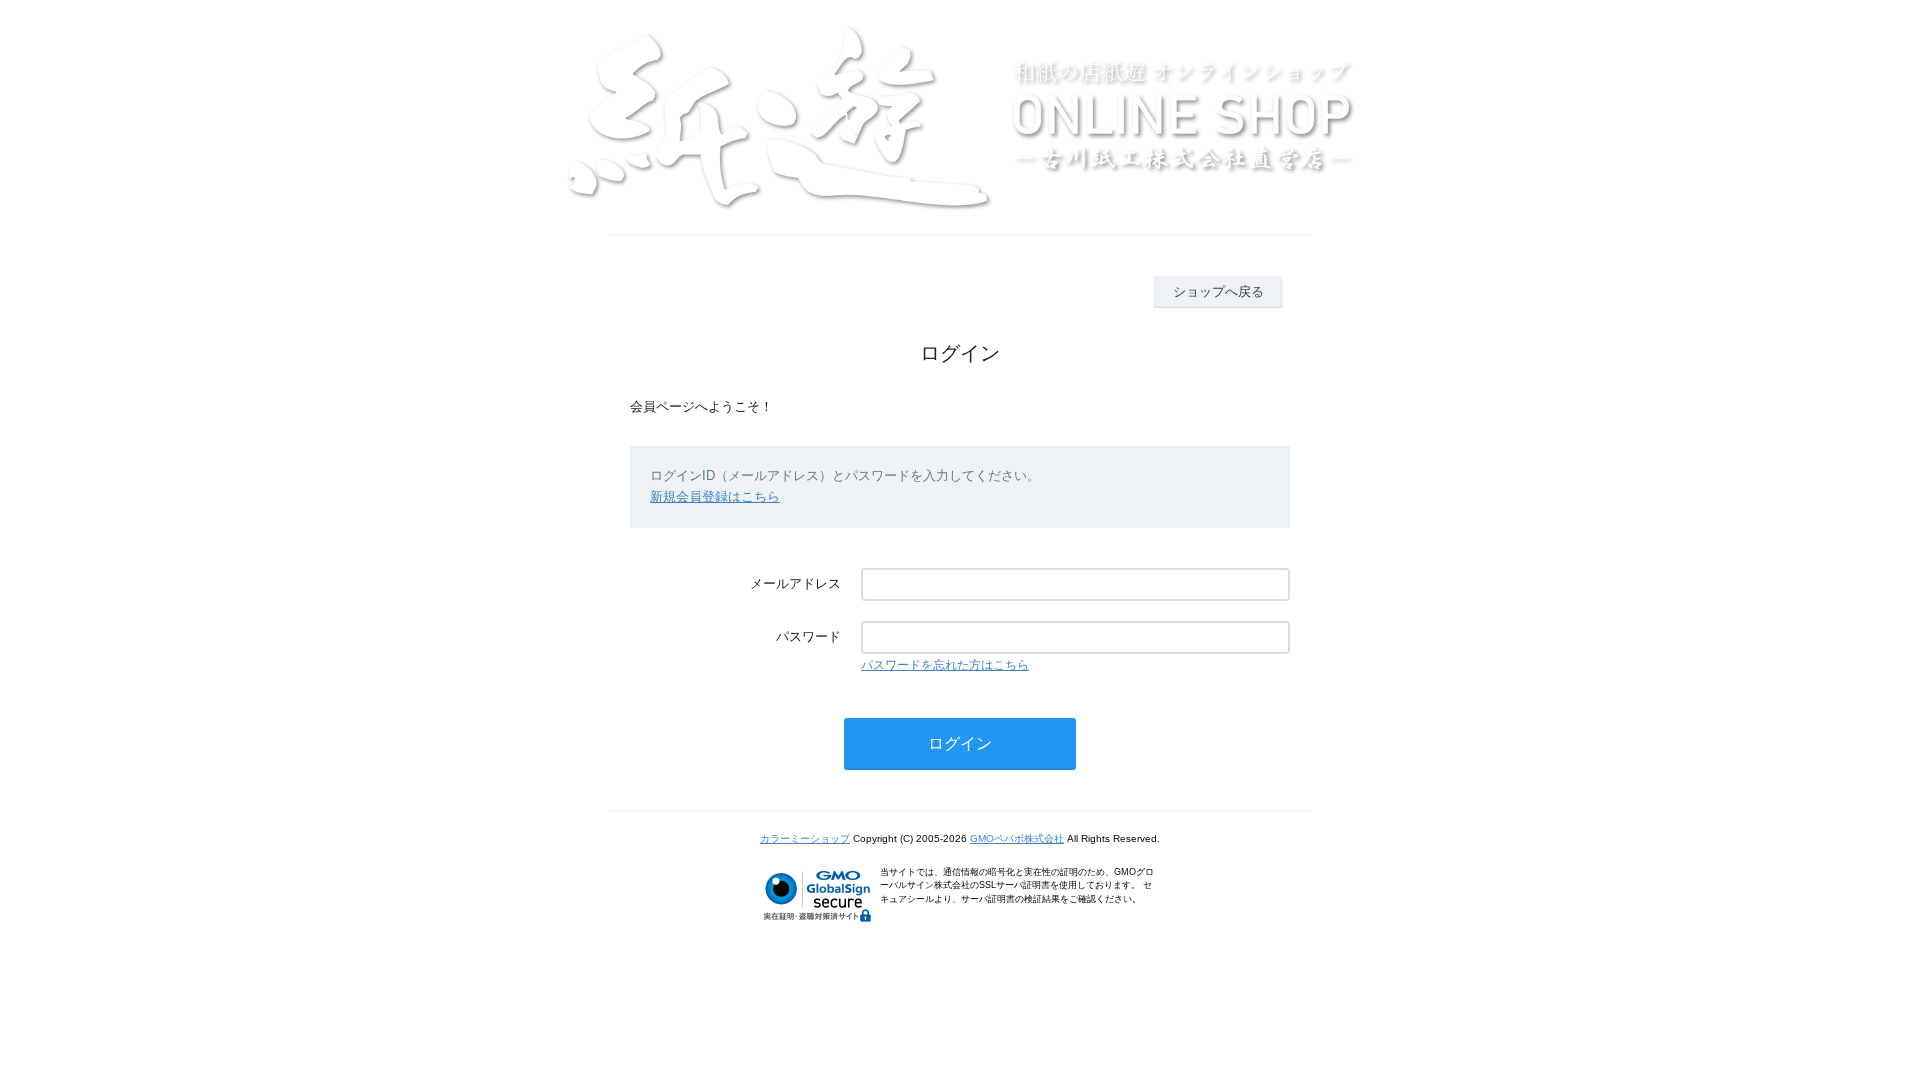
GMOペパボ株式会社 (1017, 838)
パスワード (808, 636)
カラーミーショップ (805, 838)
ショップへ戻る (1218, 291)
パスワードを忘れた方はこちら (945, 665)
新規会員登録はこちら (715, 496)
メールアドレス (795, 583)
